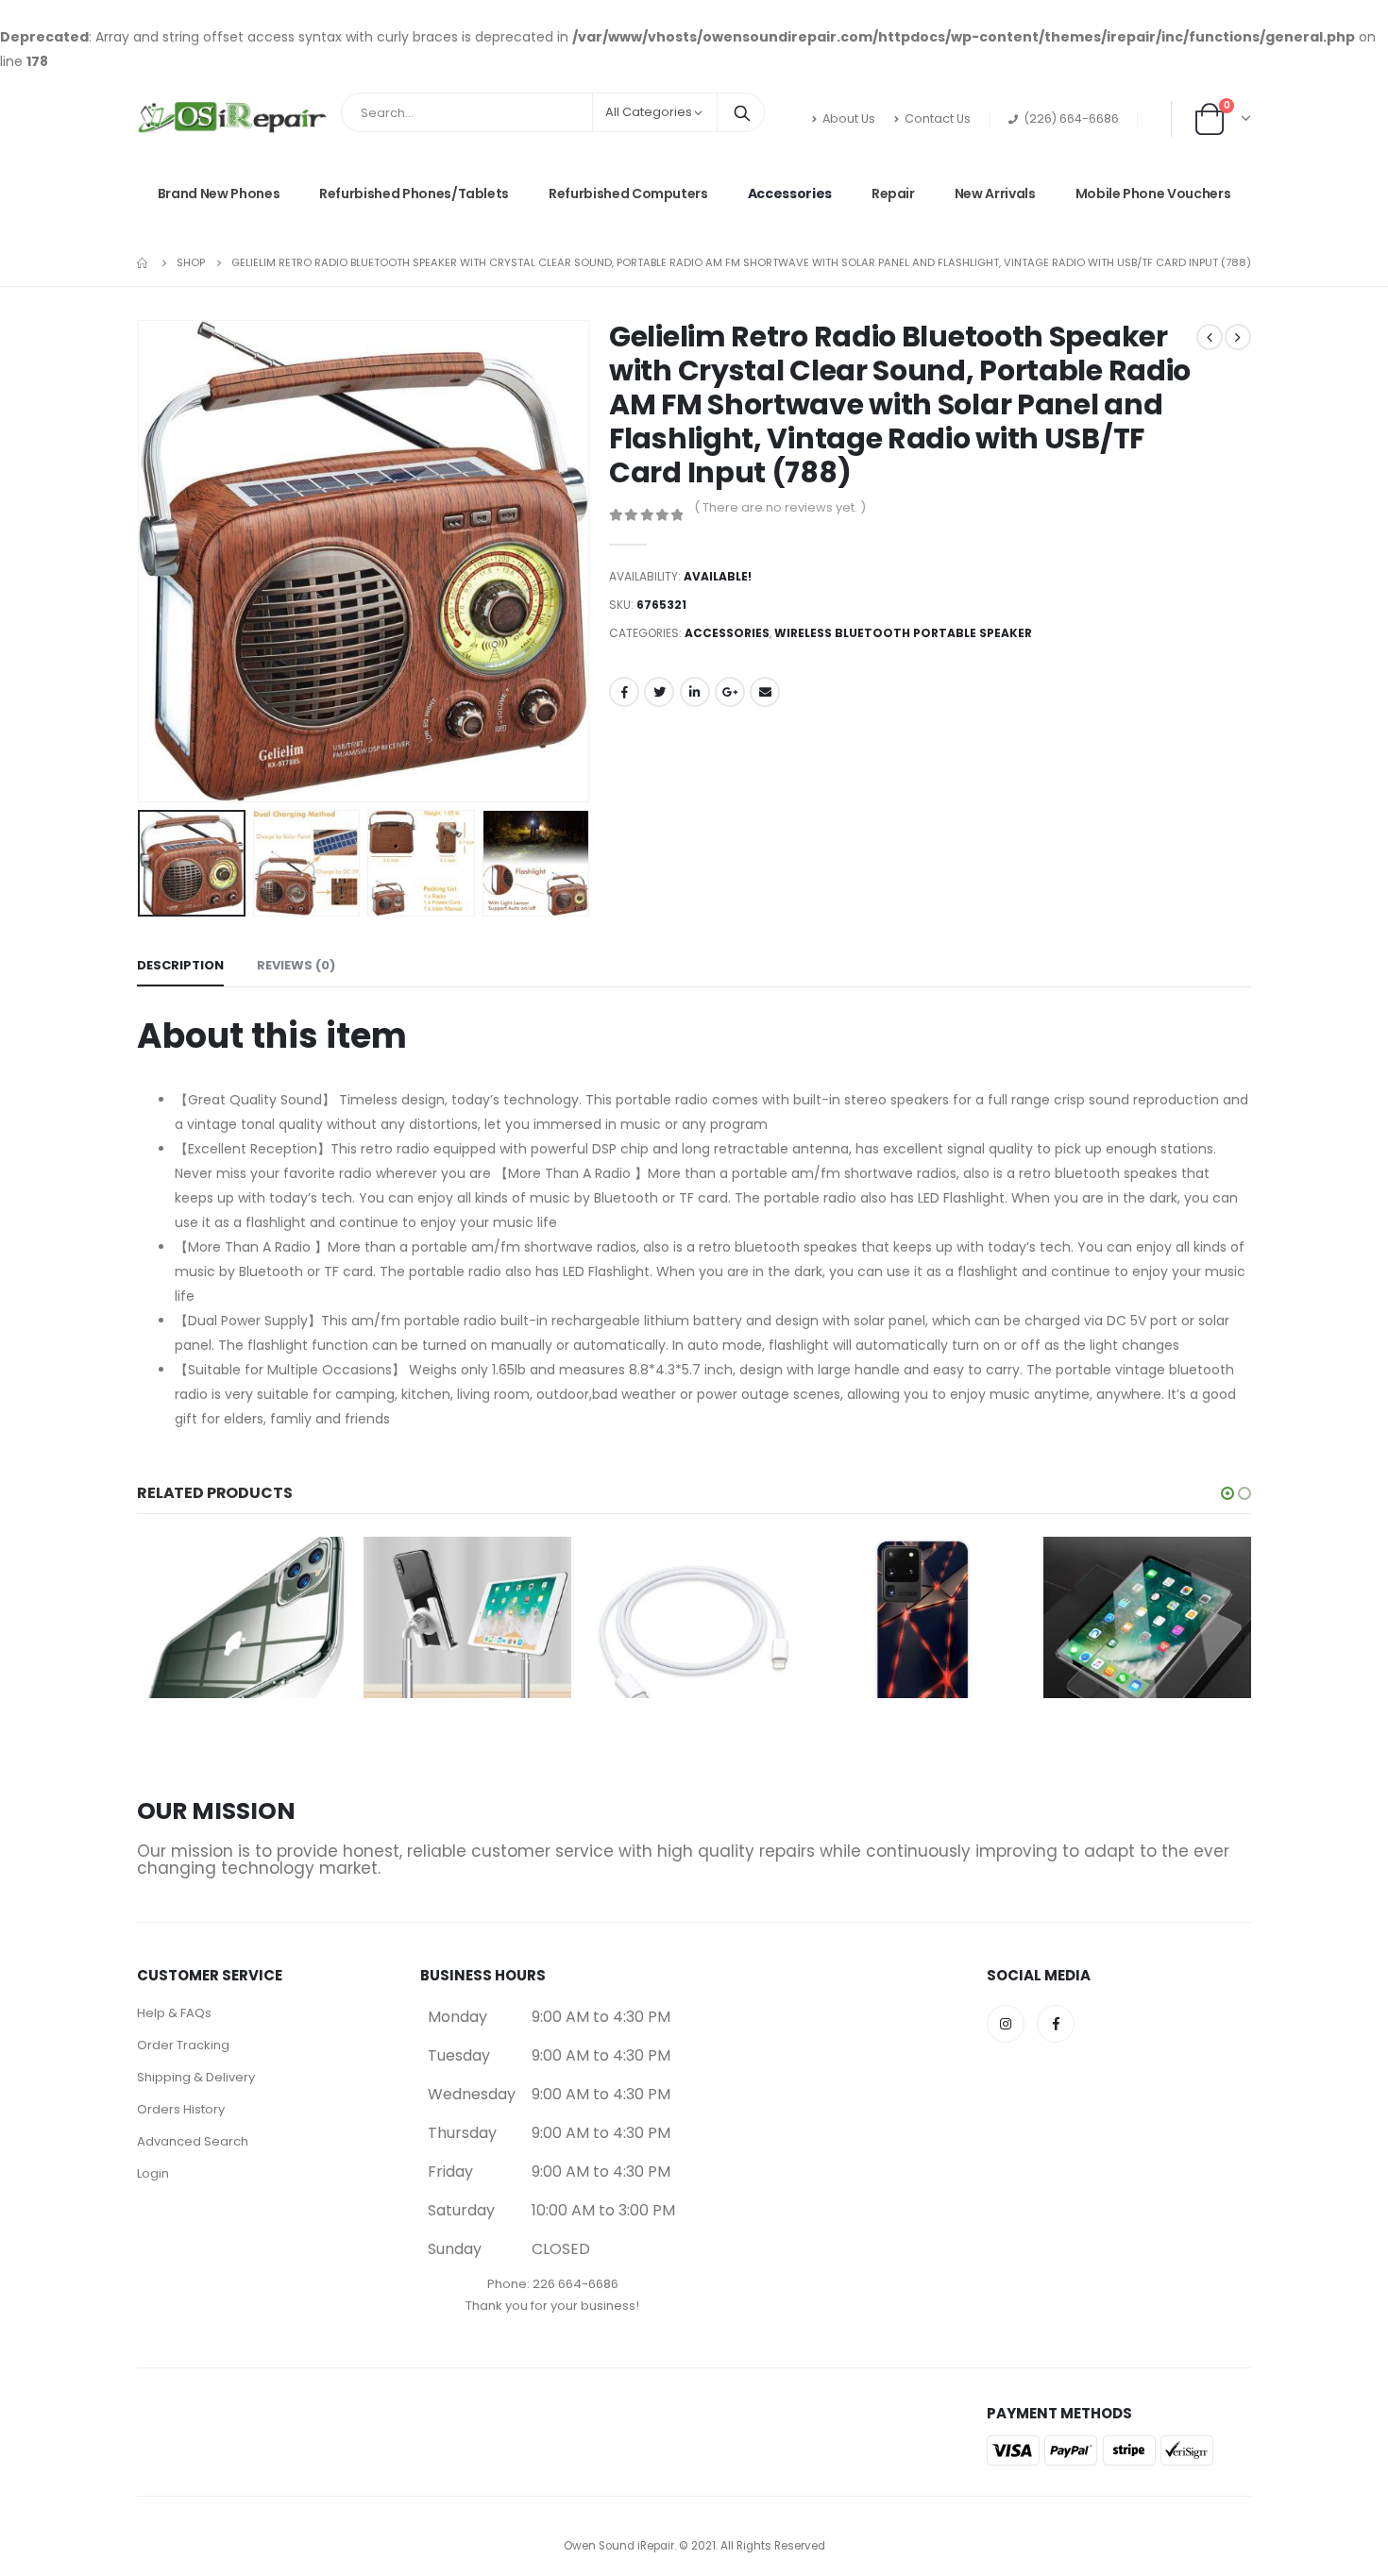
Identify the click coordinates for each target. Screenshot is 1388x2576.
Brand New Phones (219, 194)
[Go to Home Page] (144, 262)
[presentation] (142, 561)
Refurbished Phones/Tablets (414, 194)
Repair (893, 194)
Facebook (624, 692)
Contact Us (938, 118)
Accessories (790, 194)
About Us (849, 118)
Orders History (181, 2109)
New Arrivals (995, 194)
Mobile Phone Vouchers (1153, 194)
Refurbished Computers (628, 194)
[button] (1227, 1493)
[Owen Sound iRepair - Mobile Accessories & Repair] (232, 118)
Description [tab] (180, 965)
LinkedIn (695, 692)
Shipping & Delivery (196, 2077)
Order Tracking (183, 2045)
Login (153, 2173)
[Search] (742, 112)
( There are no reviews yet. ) (780, 507)
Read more (313, 1568)
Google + (730, 692)
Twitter (659, 692)
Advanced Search (193, 2141)
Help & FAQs (174, 2013)
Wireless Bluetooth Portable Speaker (903, 633)
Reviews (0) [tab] (296, 965)
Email (765, 692)
